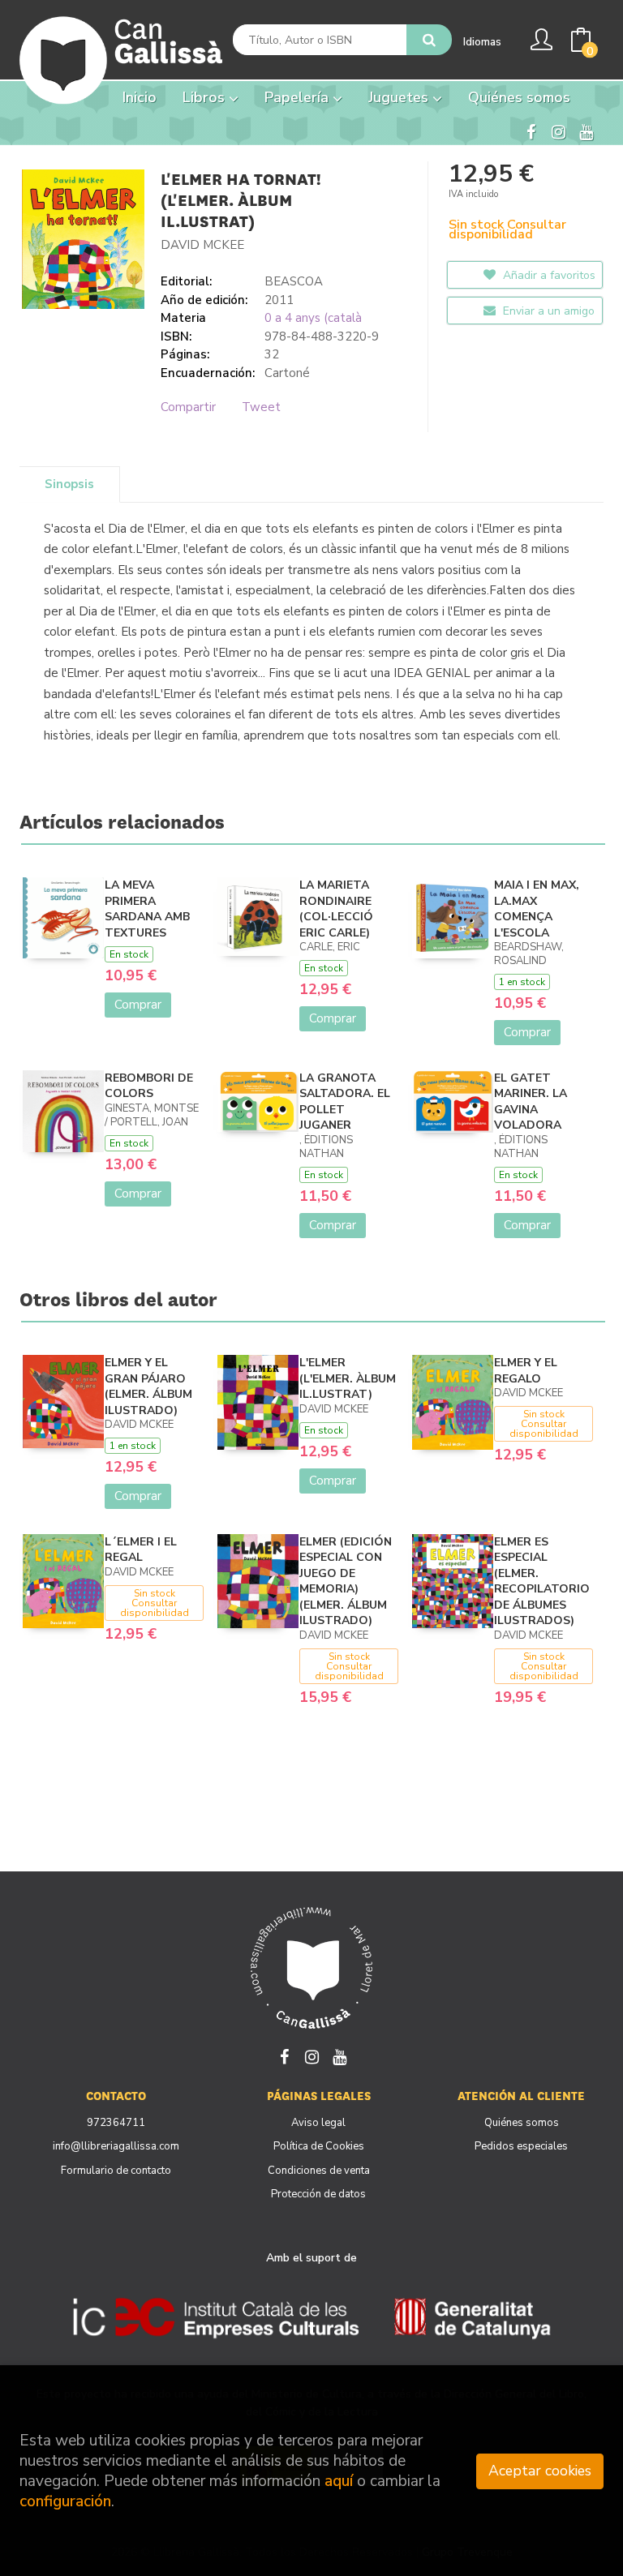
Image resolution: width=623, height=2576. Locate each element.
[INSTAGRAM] (558, 131)
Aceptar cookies (540, 2471)
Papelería (299, 97)
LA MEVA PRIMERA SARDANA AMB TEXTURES (147, 909)
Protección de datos (318, 2194)
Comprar (138, 1005)
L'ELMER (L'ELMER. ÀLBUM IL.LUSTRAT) (348, 1378)
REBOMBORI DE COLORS (149, 1086)
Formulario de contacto (116, 2171)
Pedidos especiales (521, 2146)
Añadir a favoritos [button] (548, 275)
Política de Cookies (319, 2146)
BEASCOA (294, 281)
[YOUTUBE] (586, 131)
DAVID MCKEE (202, 245)
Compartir (188, 407)
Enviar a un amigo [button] (547, 311)
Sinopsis (69, 484)
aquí (339, 2481)
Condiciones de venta (319, 2171)
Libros (206, 97)
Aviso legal (318, 2123)
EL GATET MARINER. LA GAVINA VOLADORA (531, 1102)
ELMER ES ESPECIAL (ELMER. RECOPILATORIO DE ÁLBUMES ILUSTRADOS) (542, 1582)
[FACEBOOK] (531, 131)
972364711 (116, 2123)
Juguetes (400, 97)
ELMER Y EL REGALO (526, 1371)
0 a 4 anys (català (313, 318)
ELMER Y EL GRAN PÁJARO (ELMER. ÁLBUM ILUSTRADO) (148, 1387)
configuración (65, 2501)
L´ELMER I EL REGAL (141, 1550)
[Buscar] (429, 40)
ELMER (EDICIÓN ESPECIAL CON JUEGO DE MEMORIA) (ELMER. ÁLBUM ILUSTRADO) (346, 1582)
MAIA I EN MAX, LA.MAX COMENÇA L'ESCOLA (537, 909)
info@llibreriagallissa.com (116, 2146)
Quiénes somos (522, 2123)
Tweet (261, 407)
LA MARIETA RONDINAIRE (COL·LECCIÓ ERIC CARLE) (336, 909)
